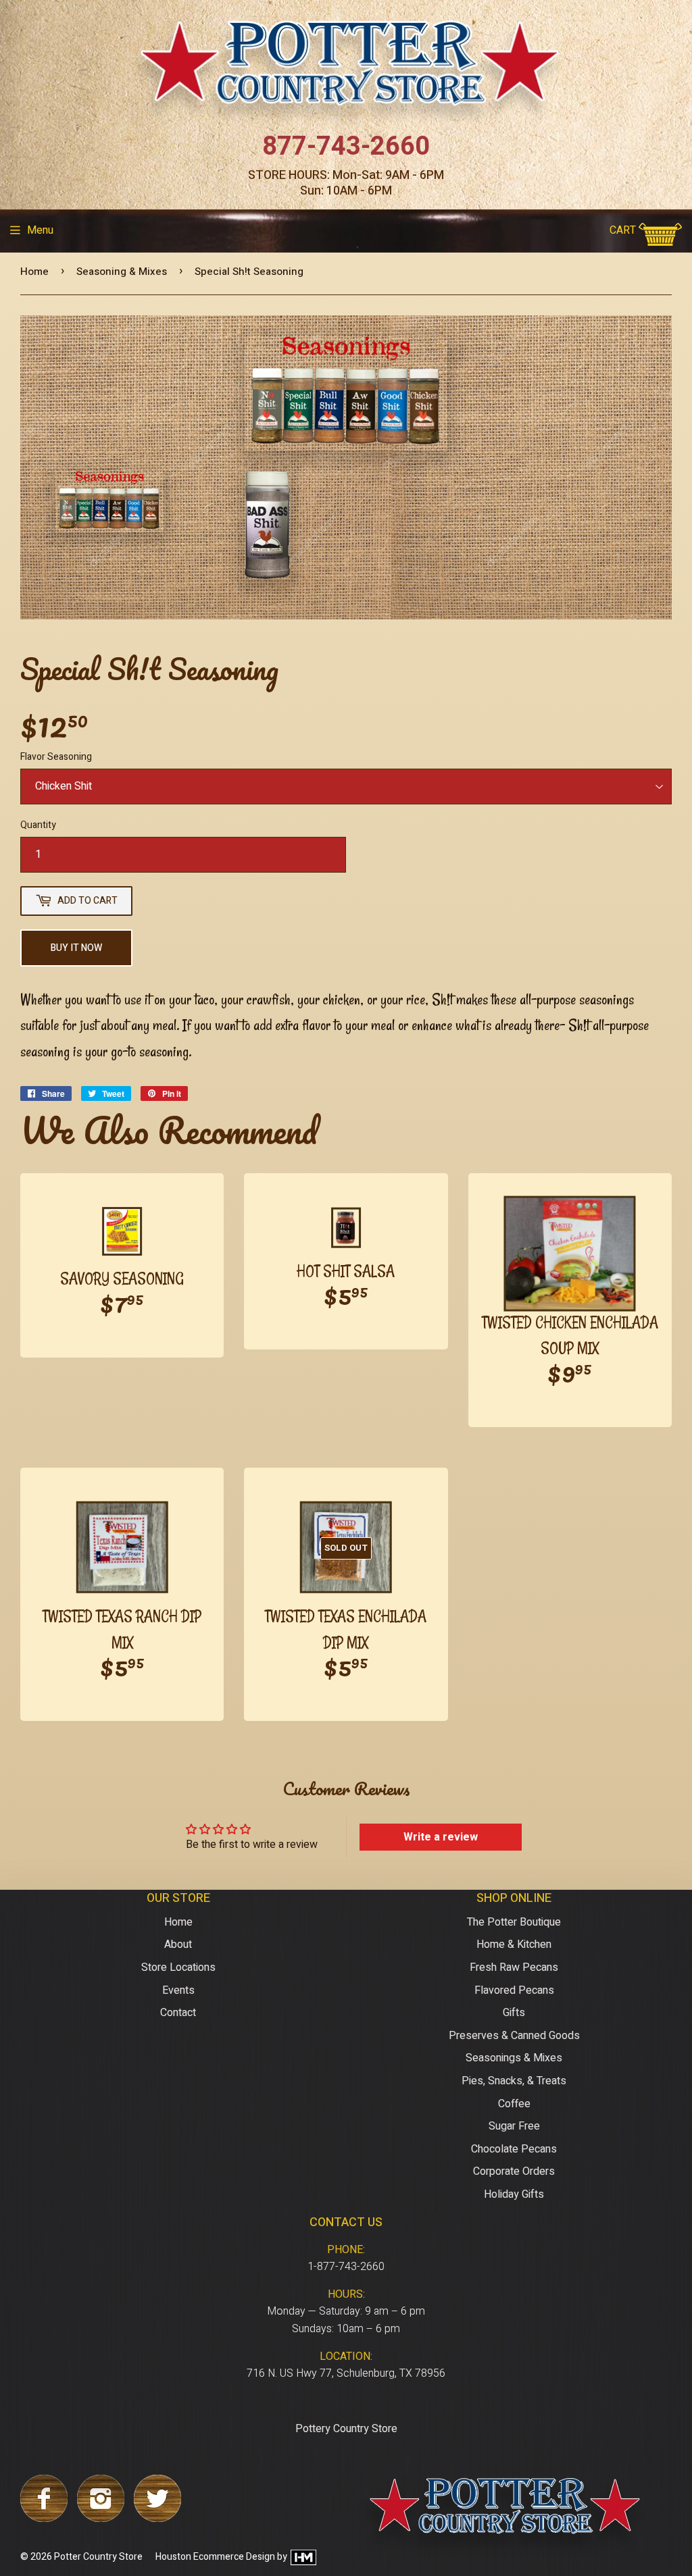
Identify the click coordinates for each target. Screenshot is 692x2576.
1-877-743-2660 (346, 2267)
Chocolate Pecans (514, 2149)
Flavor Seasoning (56, 757)
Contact (178, 2013)
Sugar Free (514, 2126)
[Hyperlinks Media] (303, 2557)
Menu (40, 230)
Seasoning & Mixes (122, 272)
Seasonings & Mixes (514, 2058)
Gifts (514, 2013)
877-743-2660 (346, 147)
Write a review (441, 1837)
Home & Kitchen (514, 1944)
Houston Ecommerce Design (215, 2557)
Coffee (514, 2104)
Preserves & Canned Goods (514, 2036)
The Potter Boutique (514, 1922)
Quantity (38, 825)
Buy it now (76, 948)
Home (34, 272)
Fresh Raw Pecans (514, 1967)
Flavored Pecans (514, 1990)
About (178, 1944)
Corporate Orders (514, 2171)
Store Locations (178, 1967)
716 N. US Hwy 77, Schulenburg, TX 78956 (346, 2373)
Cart (624, 230)
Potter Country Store (98, 2557)
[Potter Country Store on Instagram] (101, 2519)
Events (178, 1990)
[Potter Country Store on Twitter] (157, 2519)
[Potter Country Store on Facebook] (44, 2519)
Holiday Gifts (514, 2194)
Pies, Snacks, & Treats (514, 2081)
